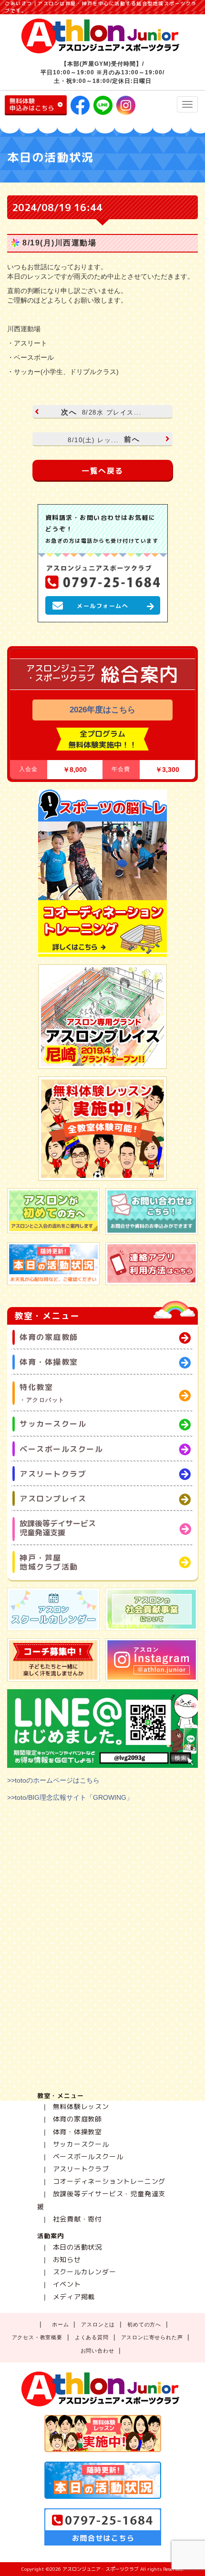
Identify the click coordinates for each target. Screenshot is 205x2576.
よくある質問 (92, 2337)
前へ (104, 439)
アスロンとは (98, 2324)
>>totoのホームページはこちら (53, 1780)
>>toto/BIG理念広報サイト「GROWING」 (70, 1797)
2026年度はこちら (102, 710)
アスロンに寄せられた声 (152, 2337)
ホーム (60, 2324)
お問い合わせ (97, 2351)
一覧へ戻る (102, 471)
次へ (101, 412)
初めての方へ (144, 2324)
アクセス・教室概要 (37, 2337)
